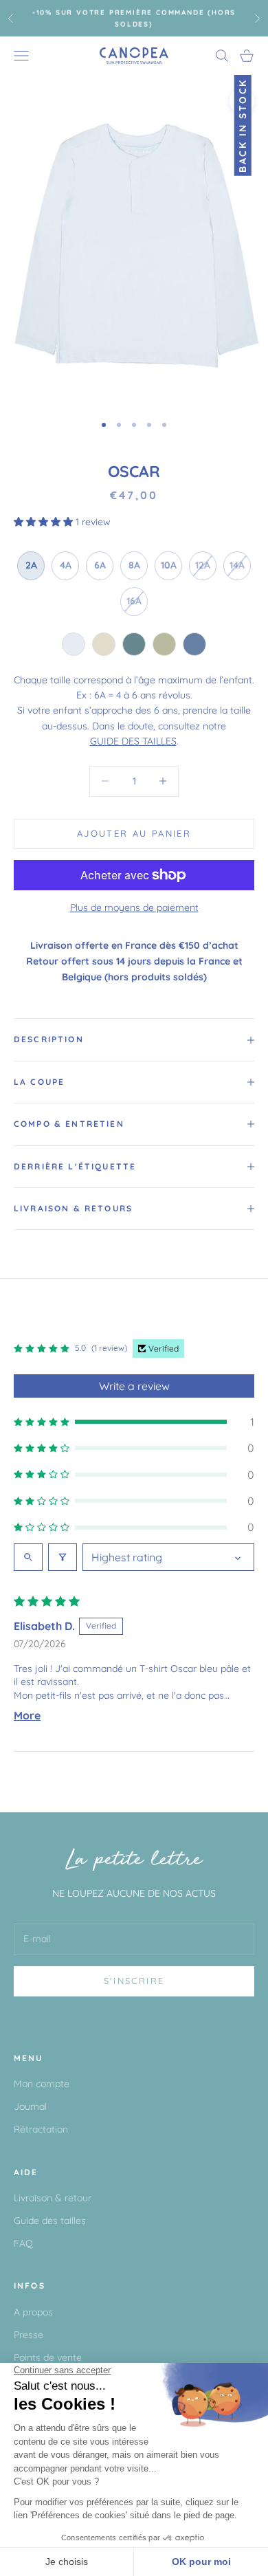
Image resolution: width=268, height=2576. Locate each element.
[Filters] (63, 1557)
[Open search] (28, 1557)
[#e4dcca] (104, 644)
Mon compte (42, 2084)
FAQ (23, 2243)
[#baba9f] (164, 644)
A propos (33, 2312)
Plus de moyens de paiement (134, 907)
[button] (45, 522)
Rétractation (41, 2129)
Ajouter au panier (134, 833)
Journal (30, 2106)
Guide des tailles (50, 2221)
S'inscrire (134, 1981)
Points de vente (48, 2357)
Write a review (134, 1386)
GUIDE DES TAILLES (133, 741)
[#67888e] (134, 644)
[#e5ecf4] (74, 644)
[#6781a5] (194, 644)
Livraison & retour (53, 2198)
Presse (29, 2335)
